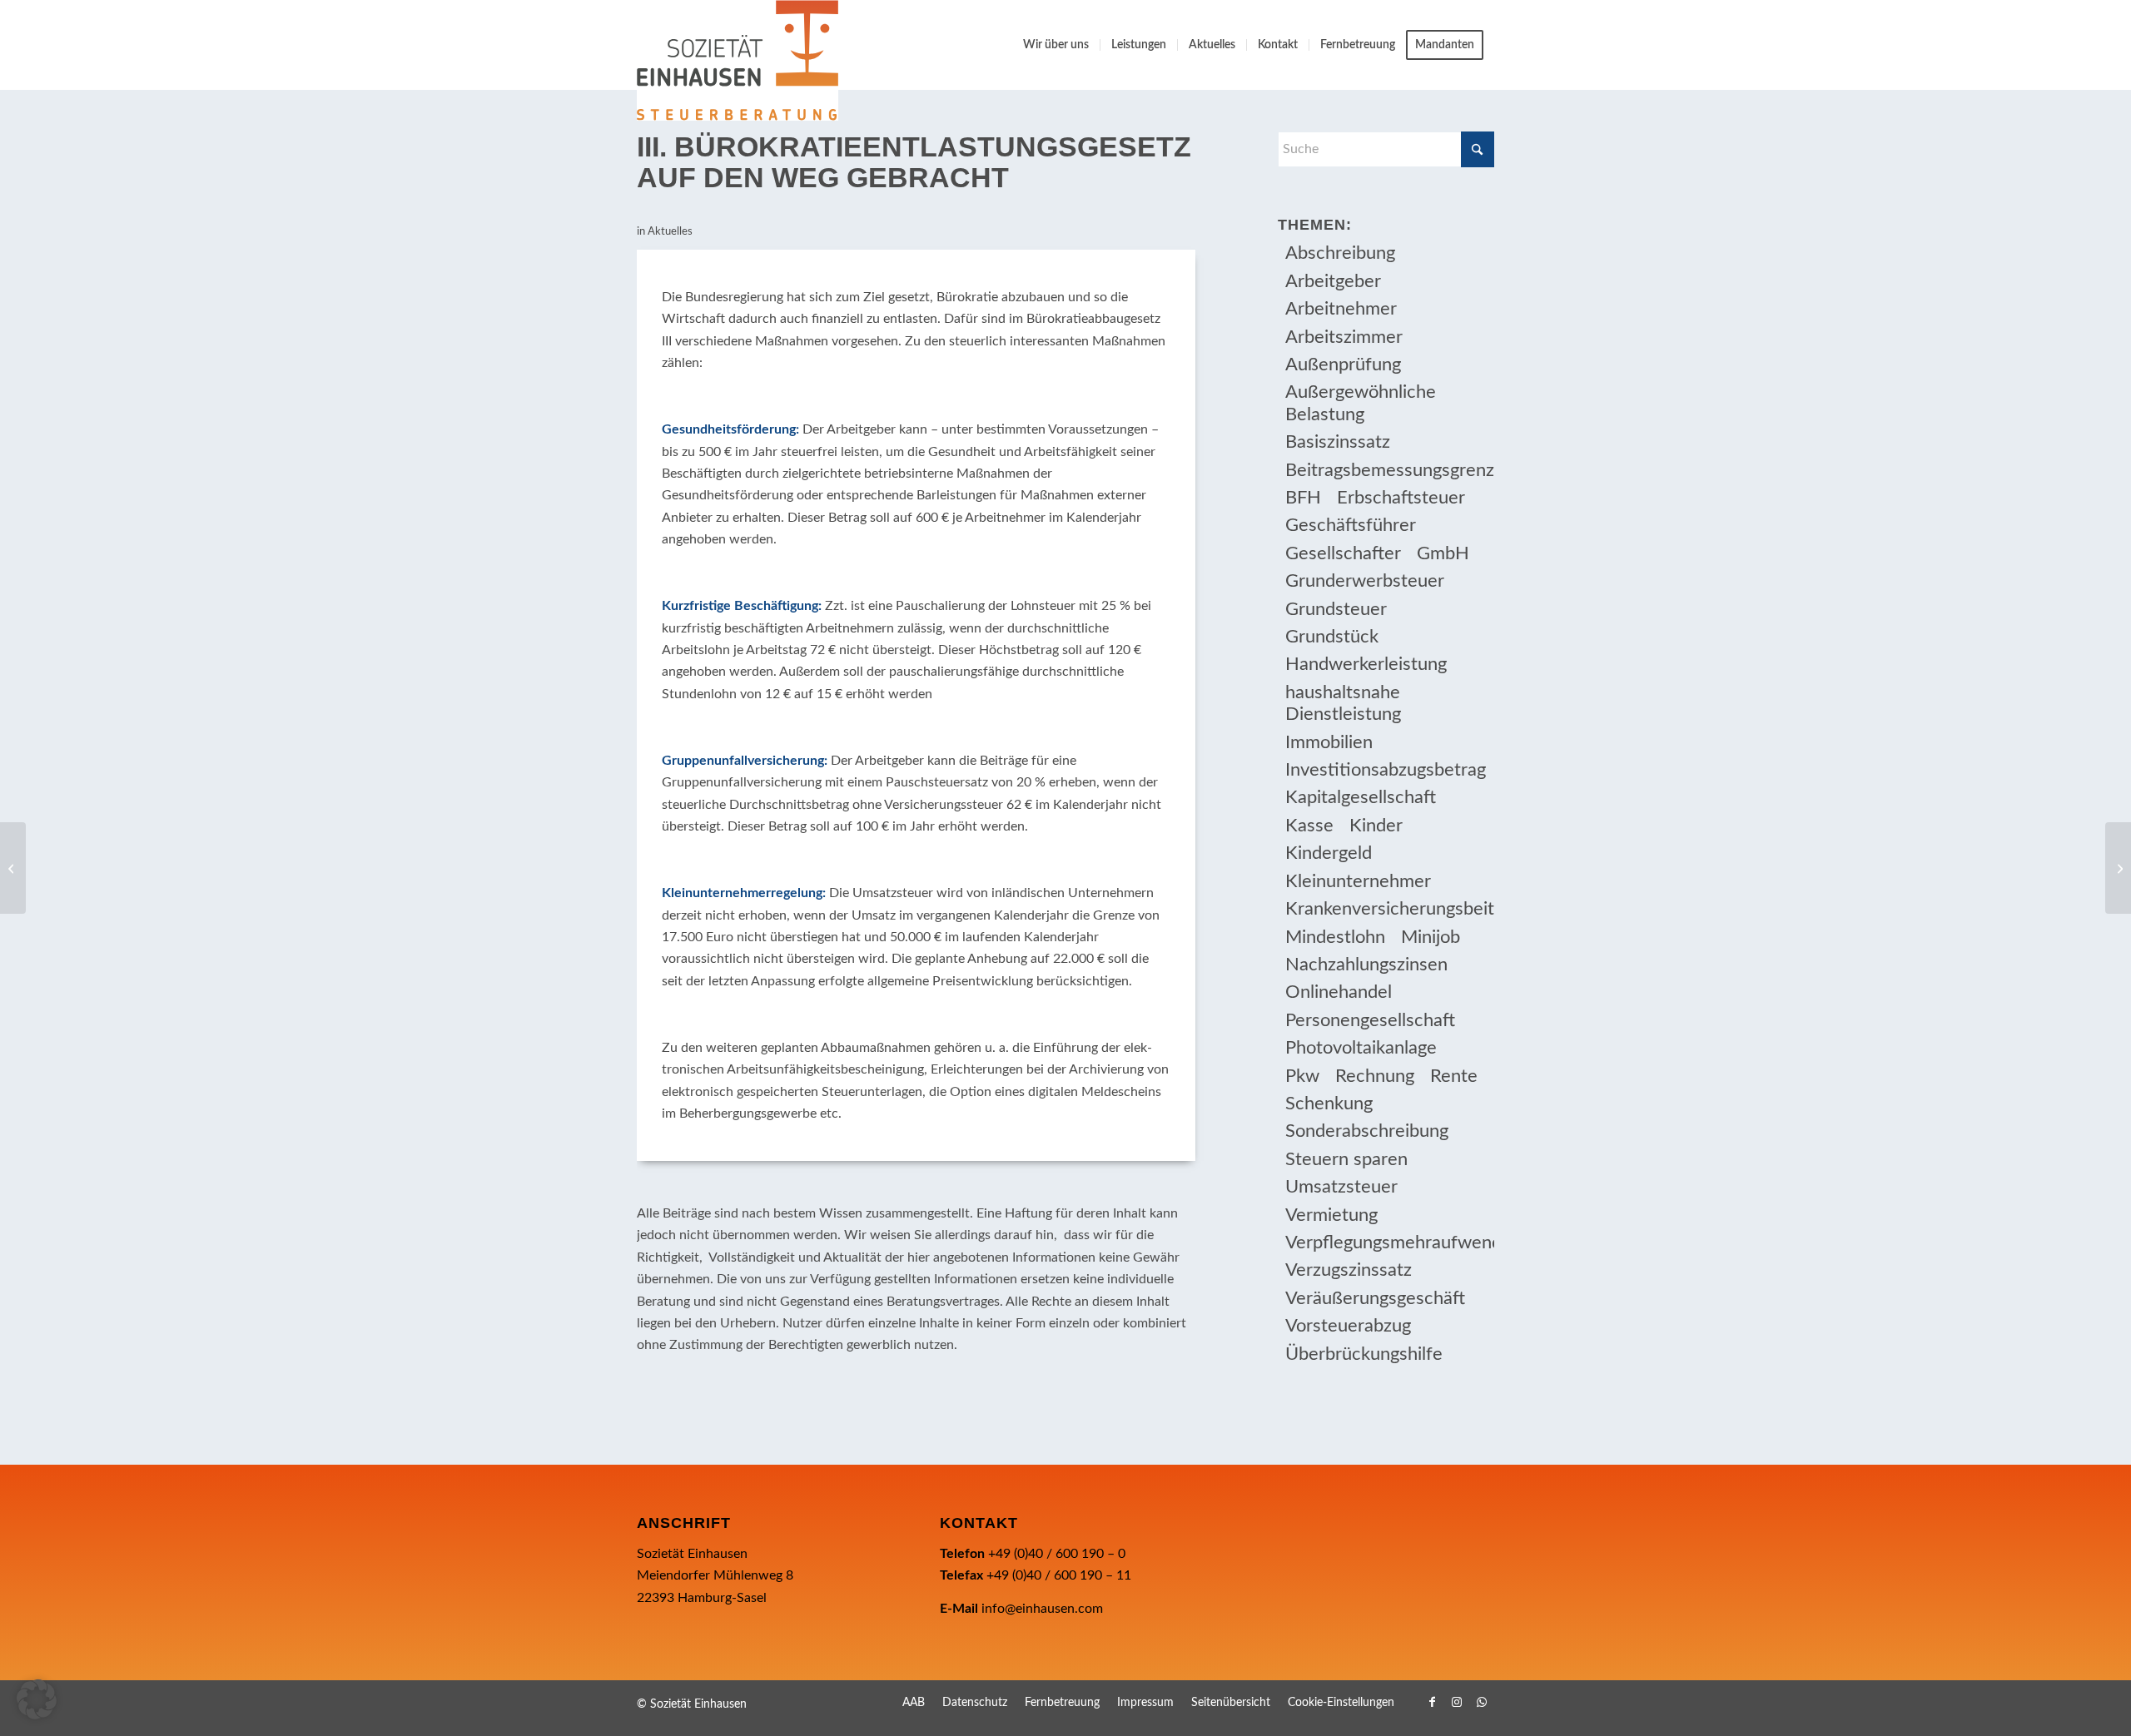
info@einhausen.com (1042, 1609)
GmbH (1443, 553)
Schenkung (1329, 1104)
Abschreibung (1340, 253)
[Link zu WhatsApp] (1482, 1702)
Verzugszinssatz (1349, 1270)
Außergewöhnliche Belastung (1361, 403)
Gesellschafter (1343, 553)
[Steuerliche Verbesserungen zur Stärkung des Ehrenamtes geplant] (13, 868)
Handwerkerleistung (1366, 664)
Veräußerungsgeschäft (1375, 1298)
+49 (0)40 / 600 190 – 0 (1057, 1554)
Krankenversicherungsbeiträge (1390, 909)
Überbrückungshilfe (1364, 1354)
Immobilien (1329, 742)
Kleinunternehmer (1358, 881)
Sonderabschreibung (1367, 1131)
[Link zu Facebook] (1432, 1702)
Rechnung (1375, 1076)
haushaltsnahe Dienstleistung (1343, 703)
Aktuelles (670, 232)
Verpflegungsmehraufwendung (1390, 1242)
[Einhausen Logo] (738, 60)
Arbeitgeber (1333, 281)
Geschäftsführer (1351, 525)
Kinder (1376, 826)
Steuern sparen (1346, 1159)
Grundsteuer (1336, 609)
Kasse (1309, 826)
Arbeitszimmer (1344, 337)
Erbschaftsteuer (1401, 498)
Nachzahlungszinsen (1366, 965)
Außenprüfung (1343, 365)
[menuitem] (1056, 45)
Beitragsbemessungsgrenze (1390, 470)
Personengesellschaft (1370, 1020)
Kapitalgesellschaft (1361, 797)
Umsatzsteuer (1341, 1187)
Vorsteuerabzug (1348, 1326)
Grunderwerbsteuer (1365, 581)
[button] (37, 1699)
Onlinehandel (1339, 992)
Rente (1454, 1076)
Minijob (1431, 937)
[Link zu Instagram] (1457, 1702)
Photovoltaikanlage (1361, 1048)
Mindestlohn (1335, 937)
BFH (1303, 498)
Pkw (1302, 1076)
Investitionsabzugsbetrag (1386, 770)
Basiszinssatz (1338, 442)
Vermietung (1331, 1215)
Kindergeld (1329, 853)
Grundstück (1332, 637)
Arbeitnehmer (1341, 309)
